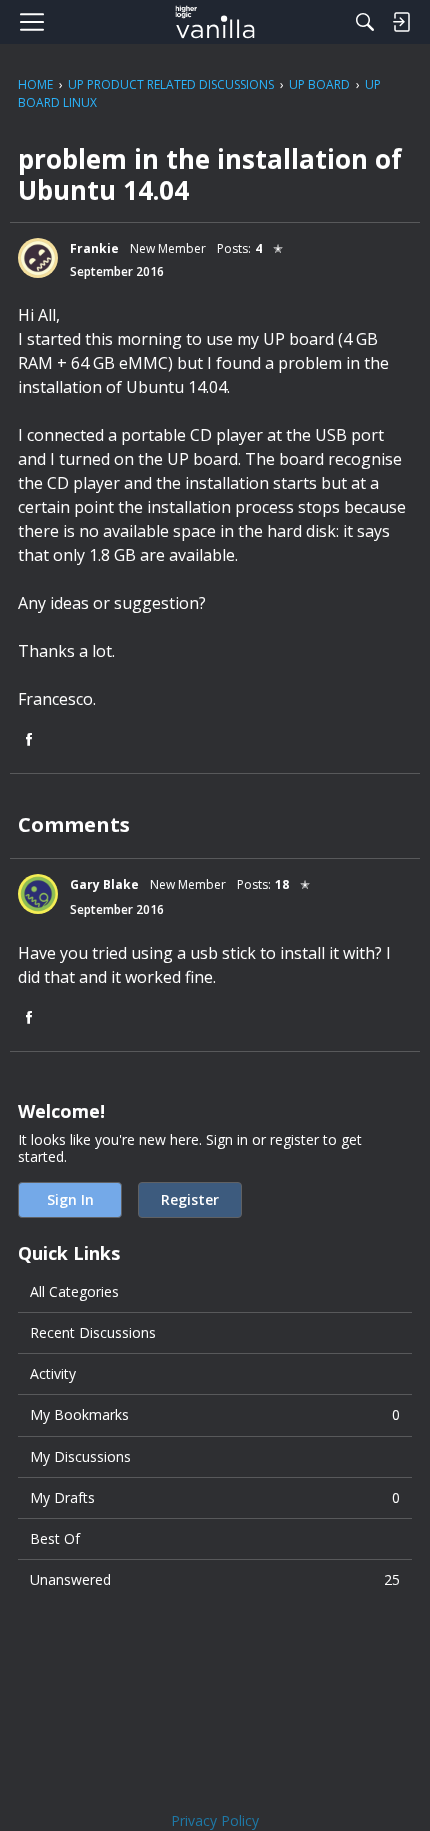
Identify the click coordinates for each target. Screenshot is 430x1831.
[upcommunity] (215, 22)
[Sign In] (401, 22)
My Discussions (80, 1456)
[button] (38, 258)
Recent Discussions (93, 1332)
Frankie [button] (94, 248)
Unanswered (215, 1579)
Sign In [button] (70, 1199)
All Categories (74, 1291)
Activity (53, 1373)
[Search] (365, 22)
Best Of (55, 1538)
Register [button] (190, 1199)
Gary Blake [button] (104, 884)
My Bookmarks (215, 1414)
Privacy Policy (215, 1820)
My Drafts (215, 1497)
